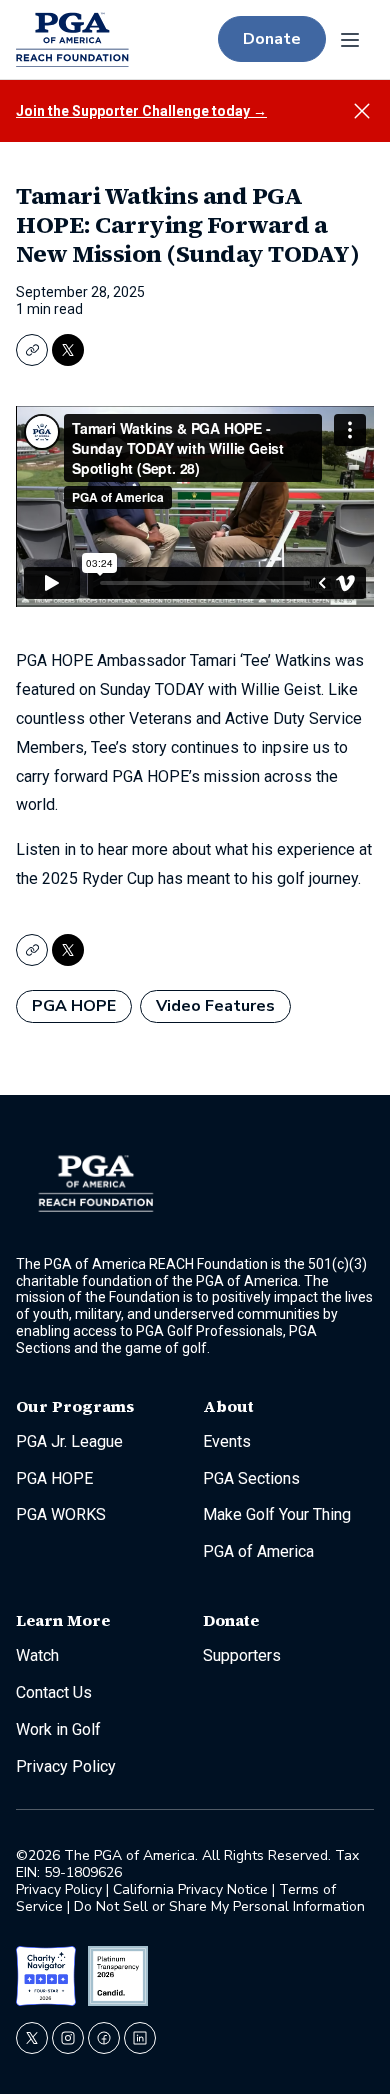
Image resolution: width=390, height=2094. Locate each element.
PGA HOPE (74, 1006)
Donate (272, 39)
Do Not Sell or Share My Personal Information (219, 1906)
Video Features (215, 1006)
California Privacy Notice (190, 1889)
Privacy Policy (61, 1889)
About (228, 1406)
